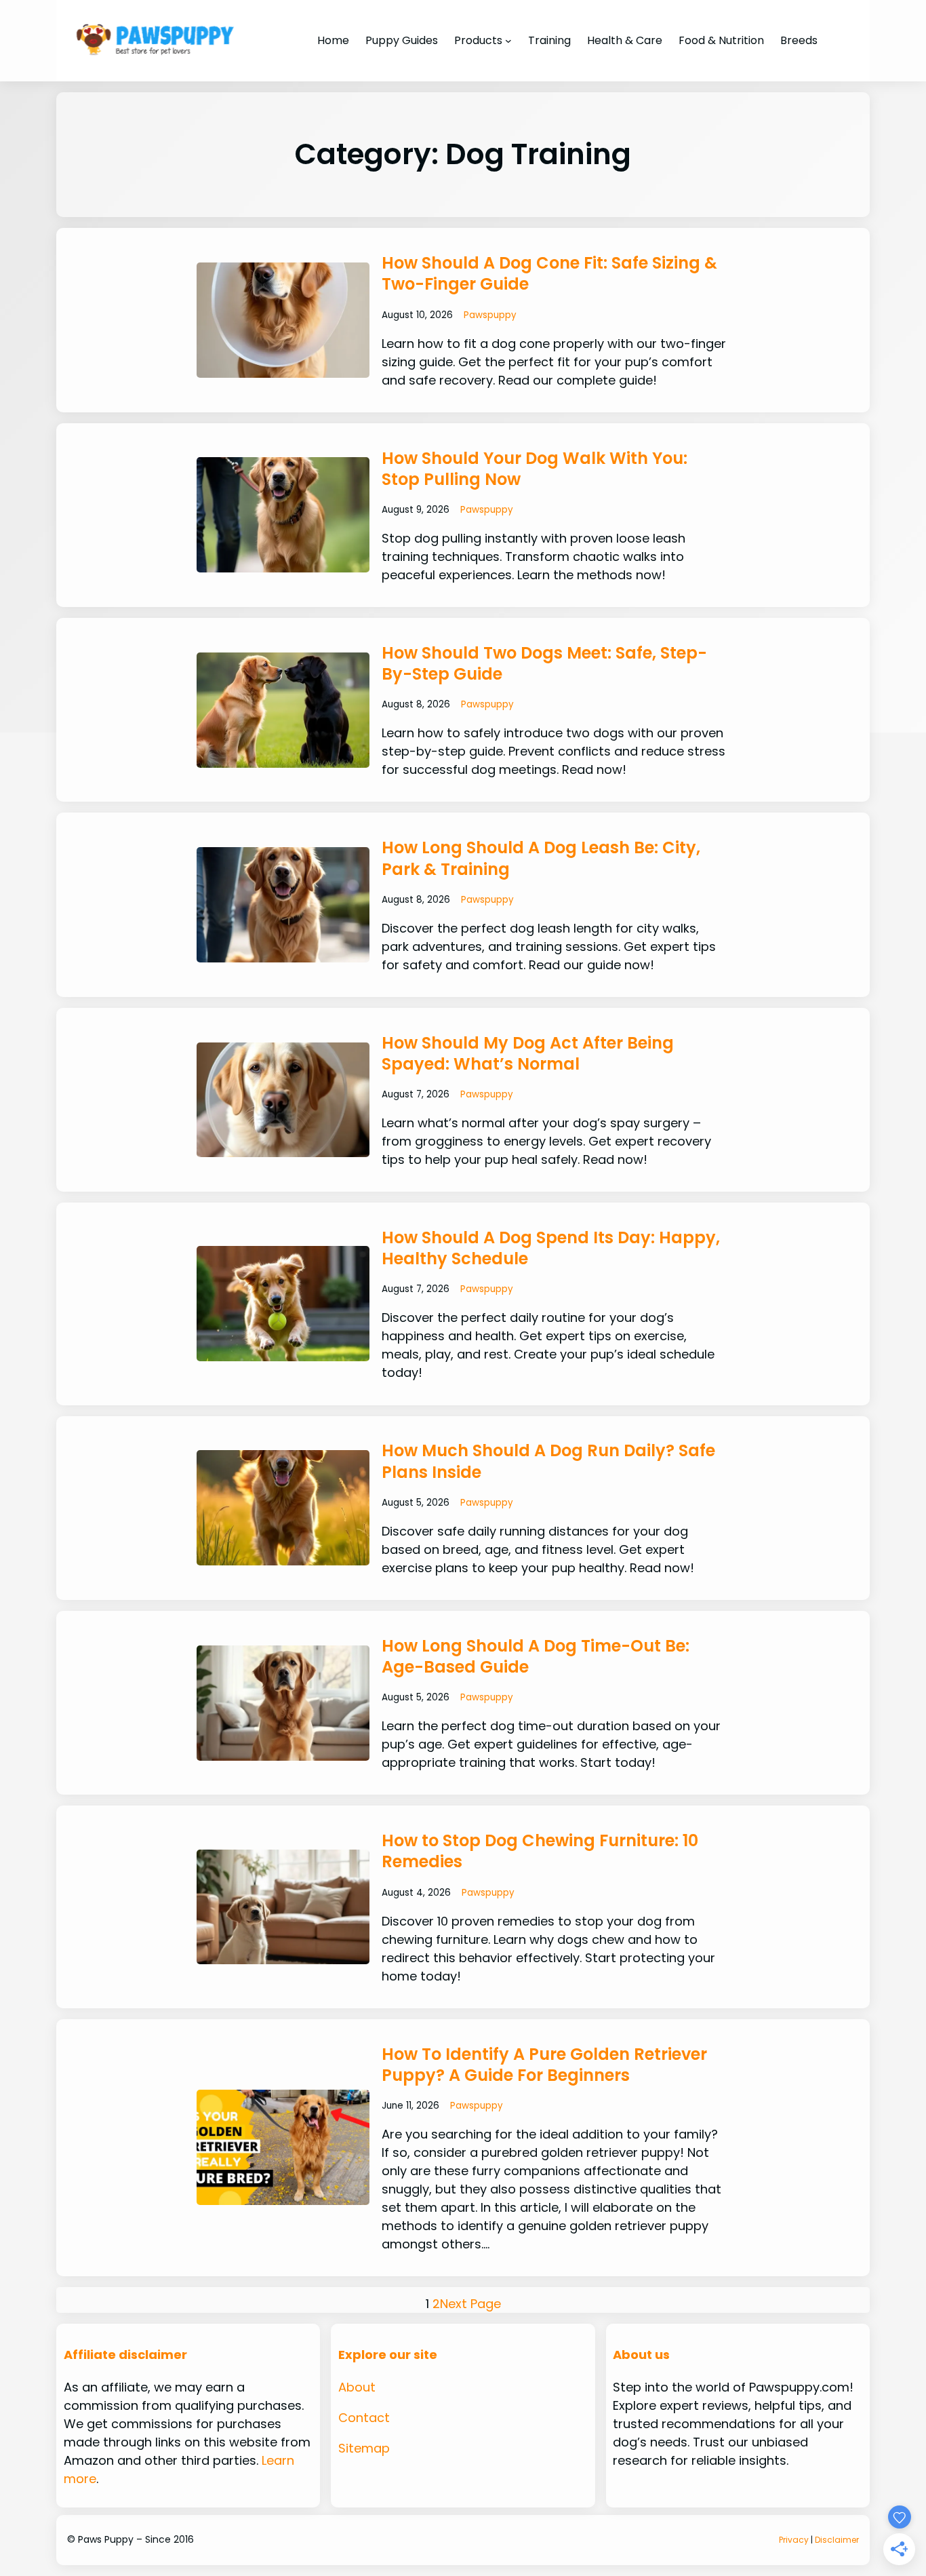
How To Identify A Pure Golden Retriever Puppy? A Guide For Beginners (544, 2065)
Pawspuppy (490, 315)
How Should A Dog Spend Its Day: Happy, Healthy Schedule (551, 1248)
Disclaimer (837, 2540)
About (357, 2387)
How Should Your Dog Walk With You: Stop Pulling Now (535, 469)
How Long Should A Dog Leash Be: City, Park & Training (541, 858)
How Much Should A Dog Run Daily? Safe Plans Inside (548, 1461)
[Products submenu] (508, 41)
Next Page (470, 2304)
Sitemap (364, 2448)
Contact (364, 2418)
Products (478, 40)
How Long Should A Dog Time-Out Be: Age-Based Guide (536, 1656)
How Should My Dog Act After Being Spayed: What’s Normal (528, 1053)
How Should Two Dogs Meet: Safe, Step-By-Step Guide (544, 663)
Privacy (794, 2540)
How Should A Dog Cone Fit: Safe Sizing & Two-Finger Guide (549, 273)
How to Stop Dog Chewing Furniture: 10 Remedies (540, 1851)
